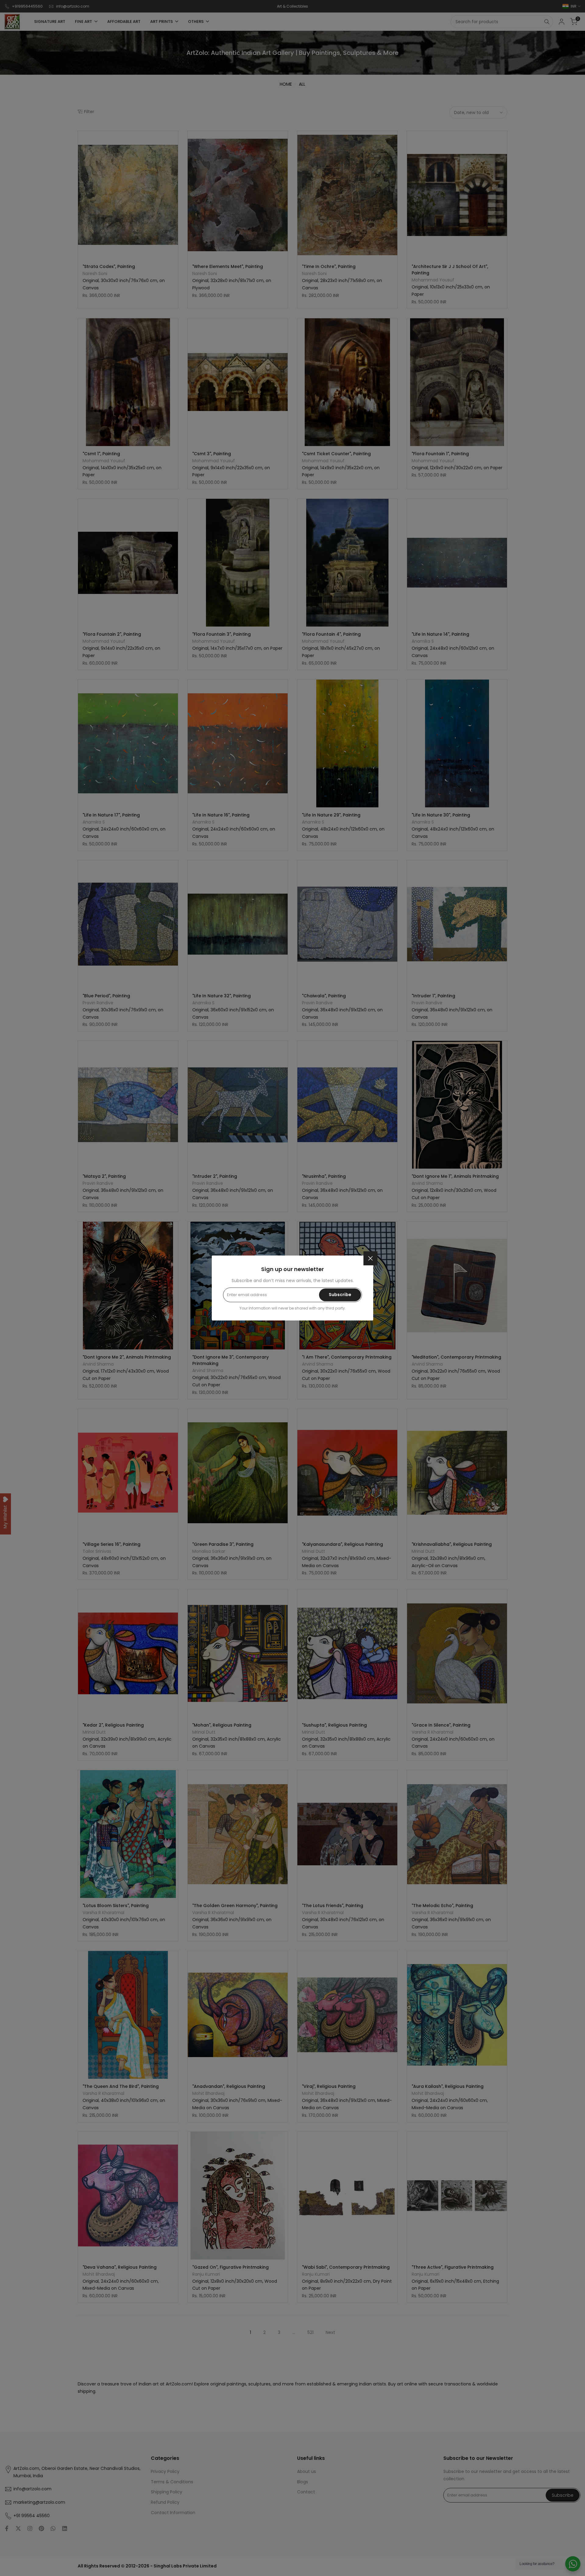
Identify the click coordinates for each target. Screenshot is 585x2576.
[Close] (370, 1258)
